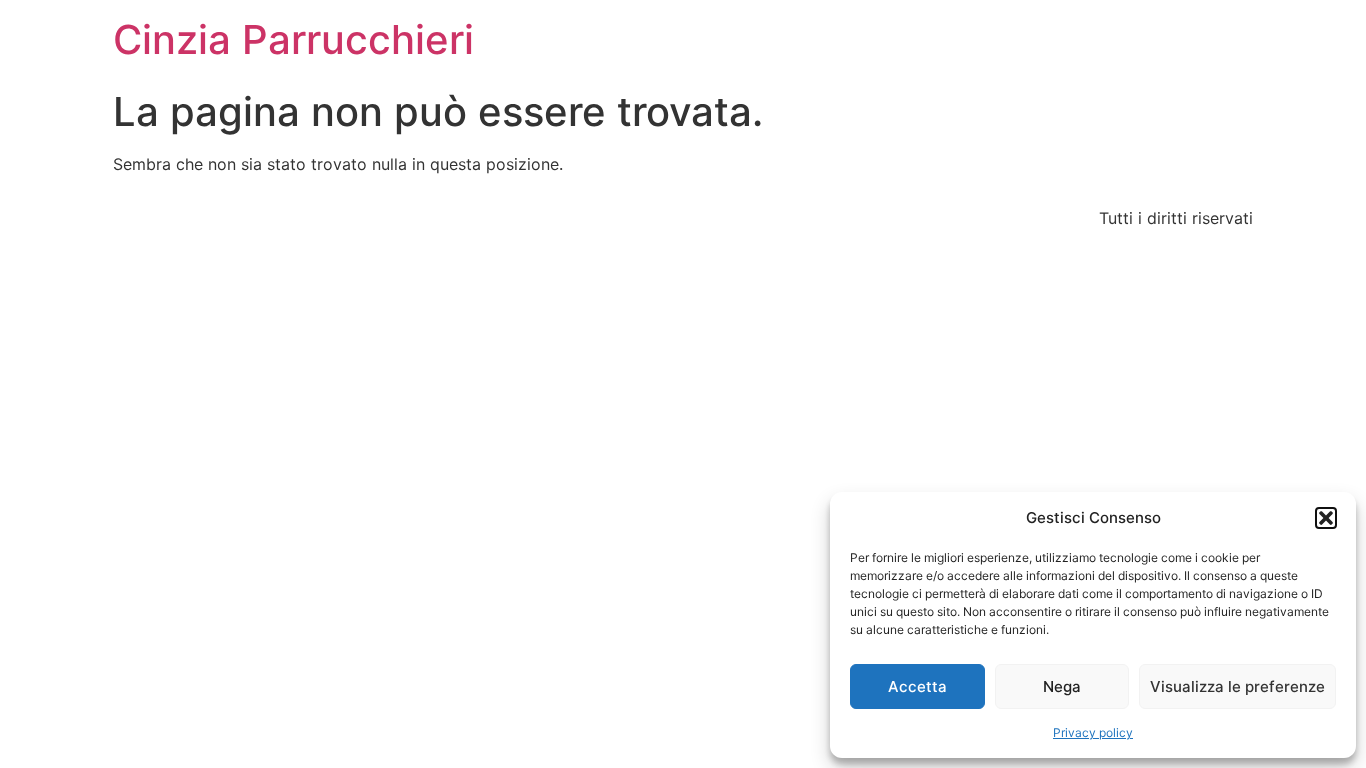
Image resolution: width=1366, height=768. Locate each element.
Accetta (917, 686)
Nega (1062, 686)
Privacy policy (1093, 732)
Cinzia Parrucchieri (293, 39)
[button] (1326, 518)
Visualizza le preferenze (1237, 686)
